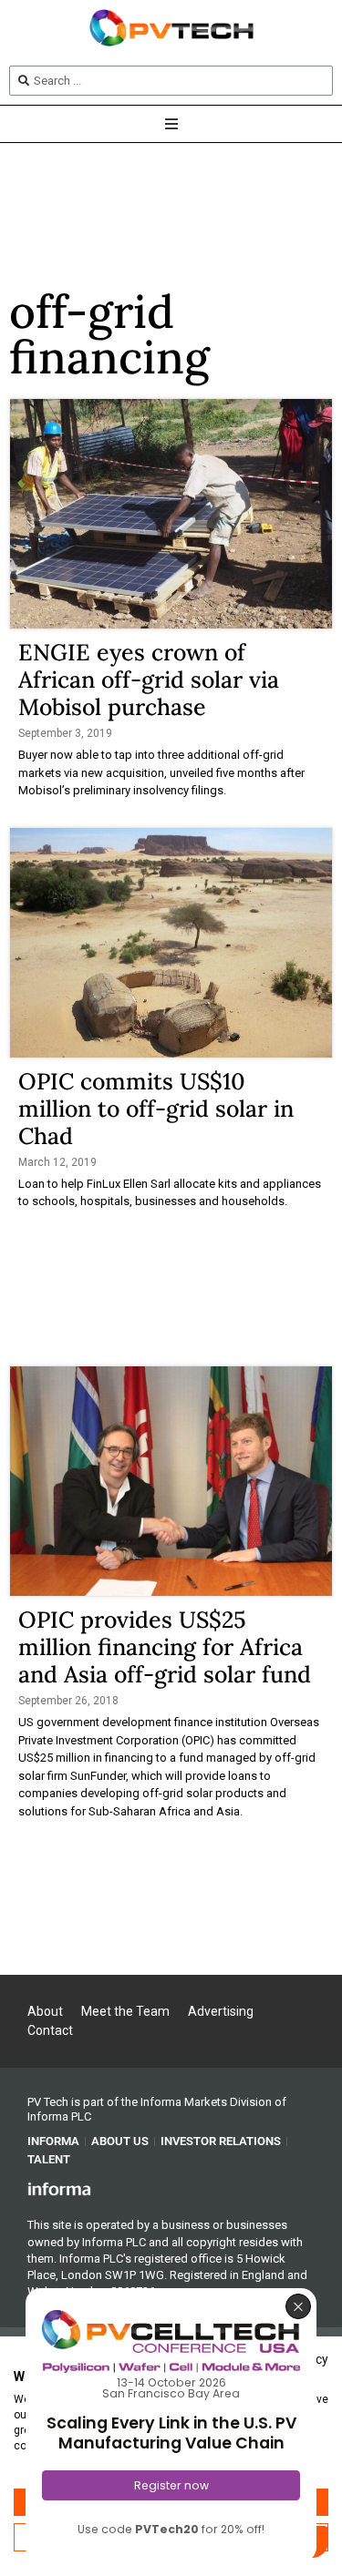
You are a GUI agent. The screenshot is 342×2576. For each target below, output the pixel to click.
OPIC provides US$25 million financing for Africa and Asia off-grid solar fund (165, 1647)
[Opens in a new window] (59, 2188)
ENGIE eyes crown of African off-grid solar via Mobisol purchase (149, 680)
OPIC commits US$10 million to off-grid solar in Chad (156, 1109)
